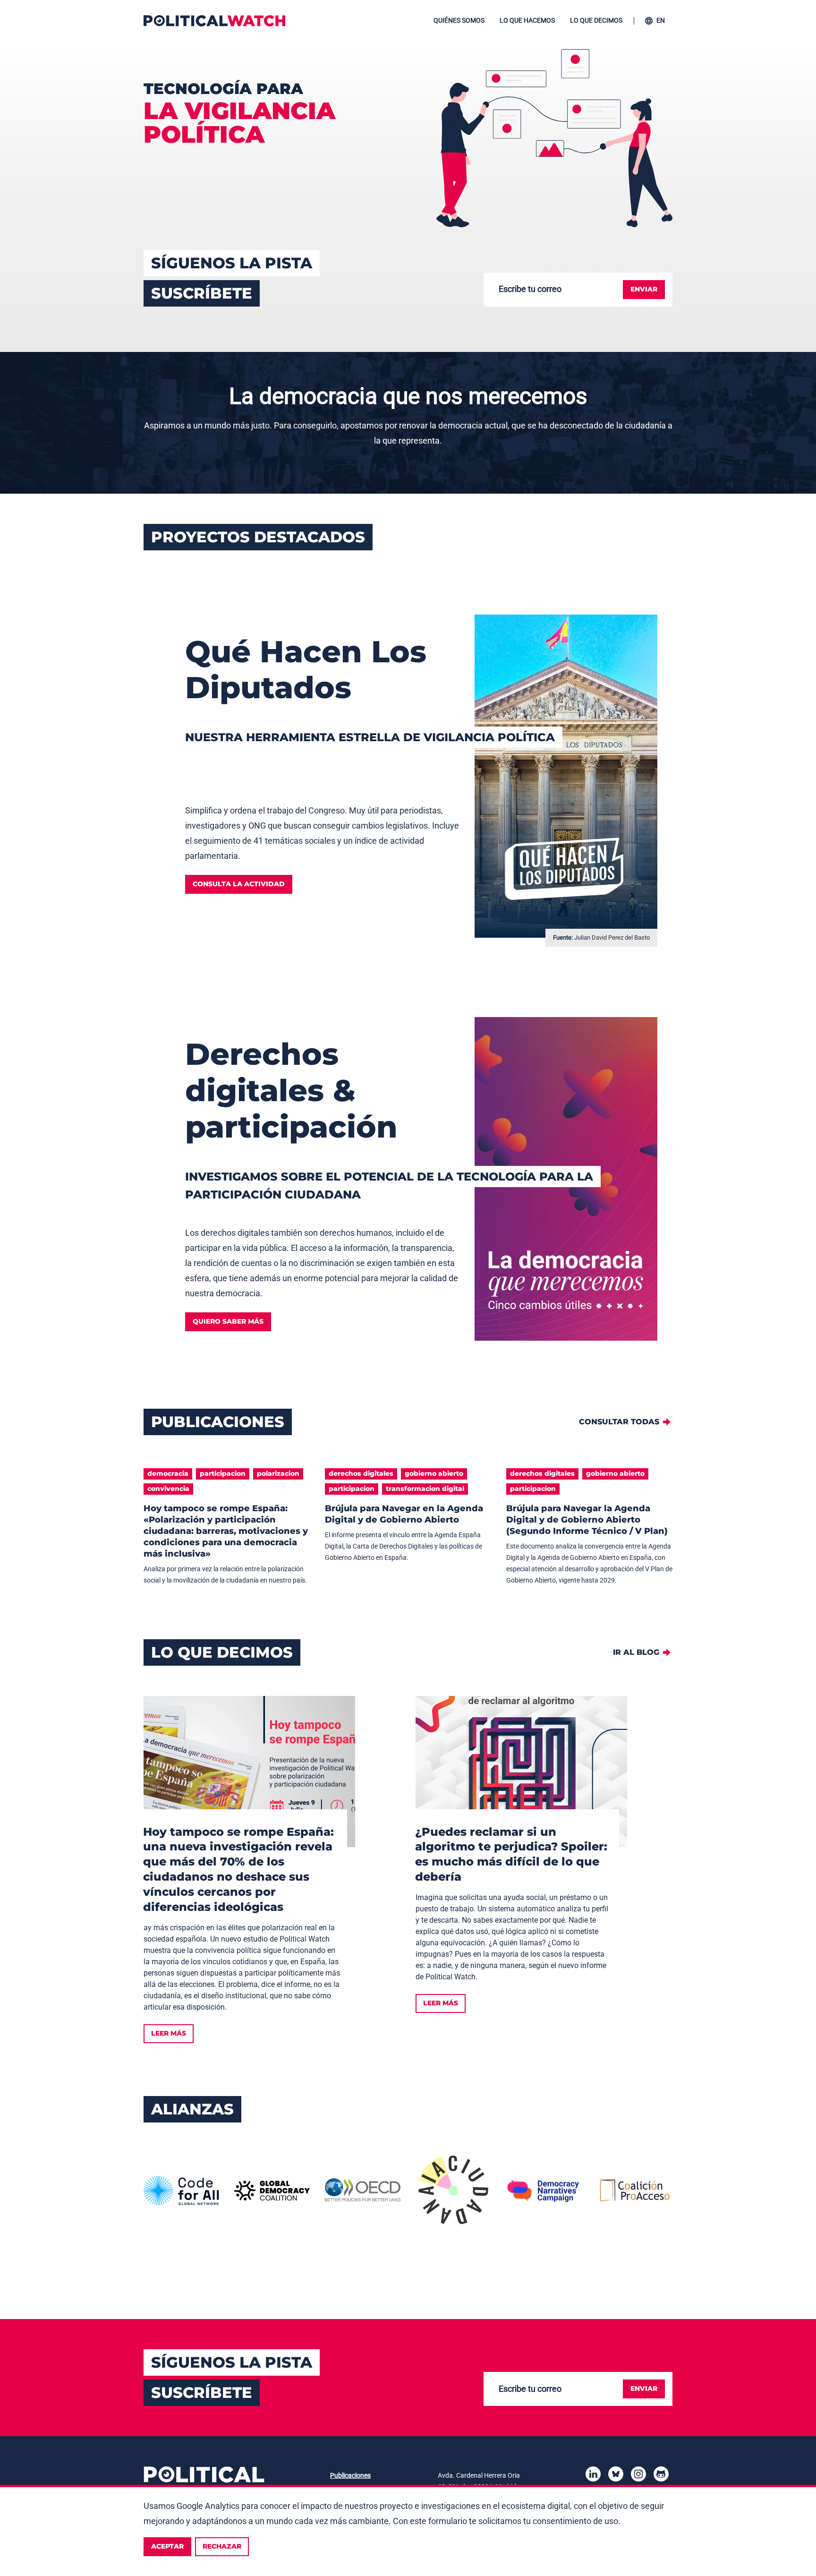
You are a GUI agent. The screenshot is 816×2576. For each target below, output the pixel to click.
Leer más (169, 2033)
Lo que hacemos (527, 20)
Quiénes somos (459, 20)
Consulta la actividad (239, 884)
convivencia (168, 1489)
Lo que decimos (596, 20)
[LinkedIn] (593, 2476)
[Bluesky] (616, 2476)
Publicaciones (350, 2475)
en (661, 20)
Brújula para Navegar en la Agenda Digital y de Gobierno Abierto (404, 1514)
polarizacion (278, 1473)
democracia (168, 1473)
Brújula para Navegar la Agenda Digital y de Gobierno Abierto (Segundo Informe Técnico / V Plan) (587, 1520)
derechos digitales (361, 1473)
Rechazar (222, 2546)
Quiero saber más (228, 1321)
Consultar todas (619, 1422)
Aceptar (167, 2546)
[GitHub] (661, 2476)
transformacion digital (425, 1489)
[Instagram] (638, 2476)
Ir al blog (636, 1652)
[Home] (214, 21)
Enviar (644, 289)
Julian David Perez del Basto (612, 937)
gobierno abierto (434, 1473)
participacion (223, 1473)
